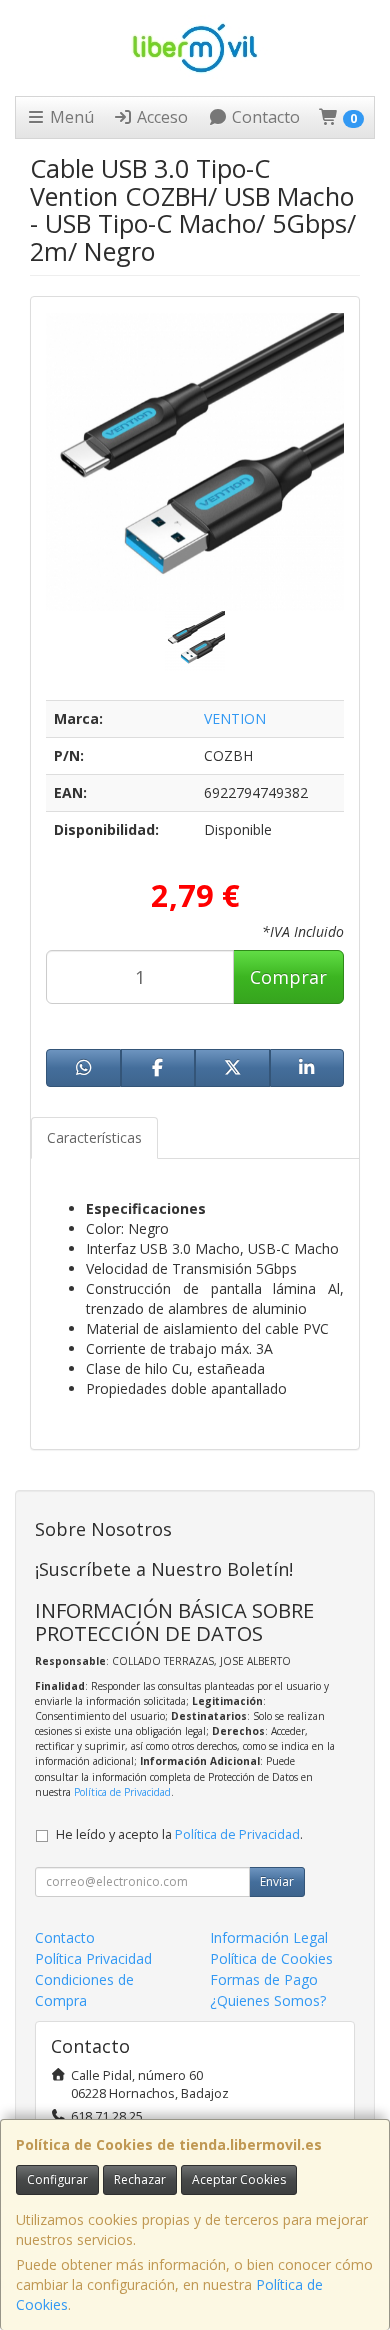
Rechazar (140, 2179)
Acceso (160, 117)
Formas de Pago (264, 1979)
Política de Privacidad (122, 1792)
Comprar (288, 977)
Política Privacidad (93, 1958)
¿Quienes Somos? (268, 2000)
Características (94, 1137)
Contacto (264, 117)
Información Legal (269, 1937)
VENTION (235, 718)
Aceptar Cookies (239, 2179)
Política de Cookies (271, 1958)
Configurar (57, 2179)
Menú (70, 117)
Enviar (277, 1881)
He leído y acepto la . (179, 1834)
